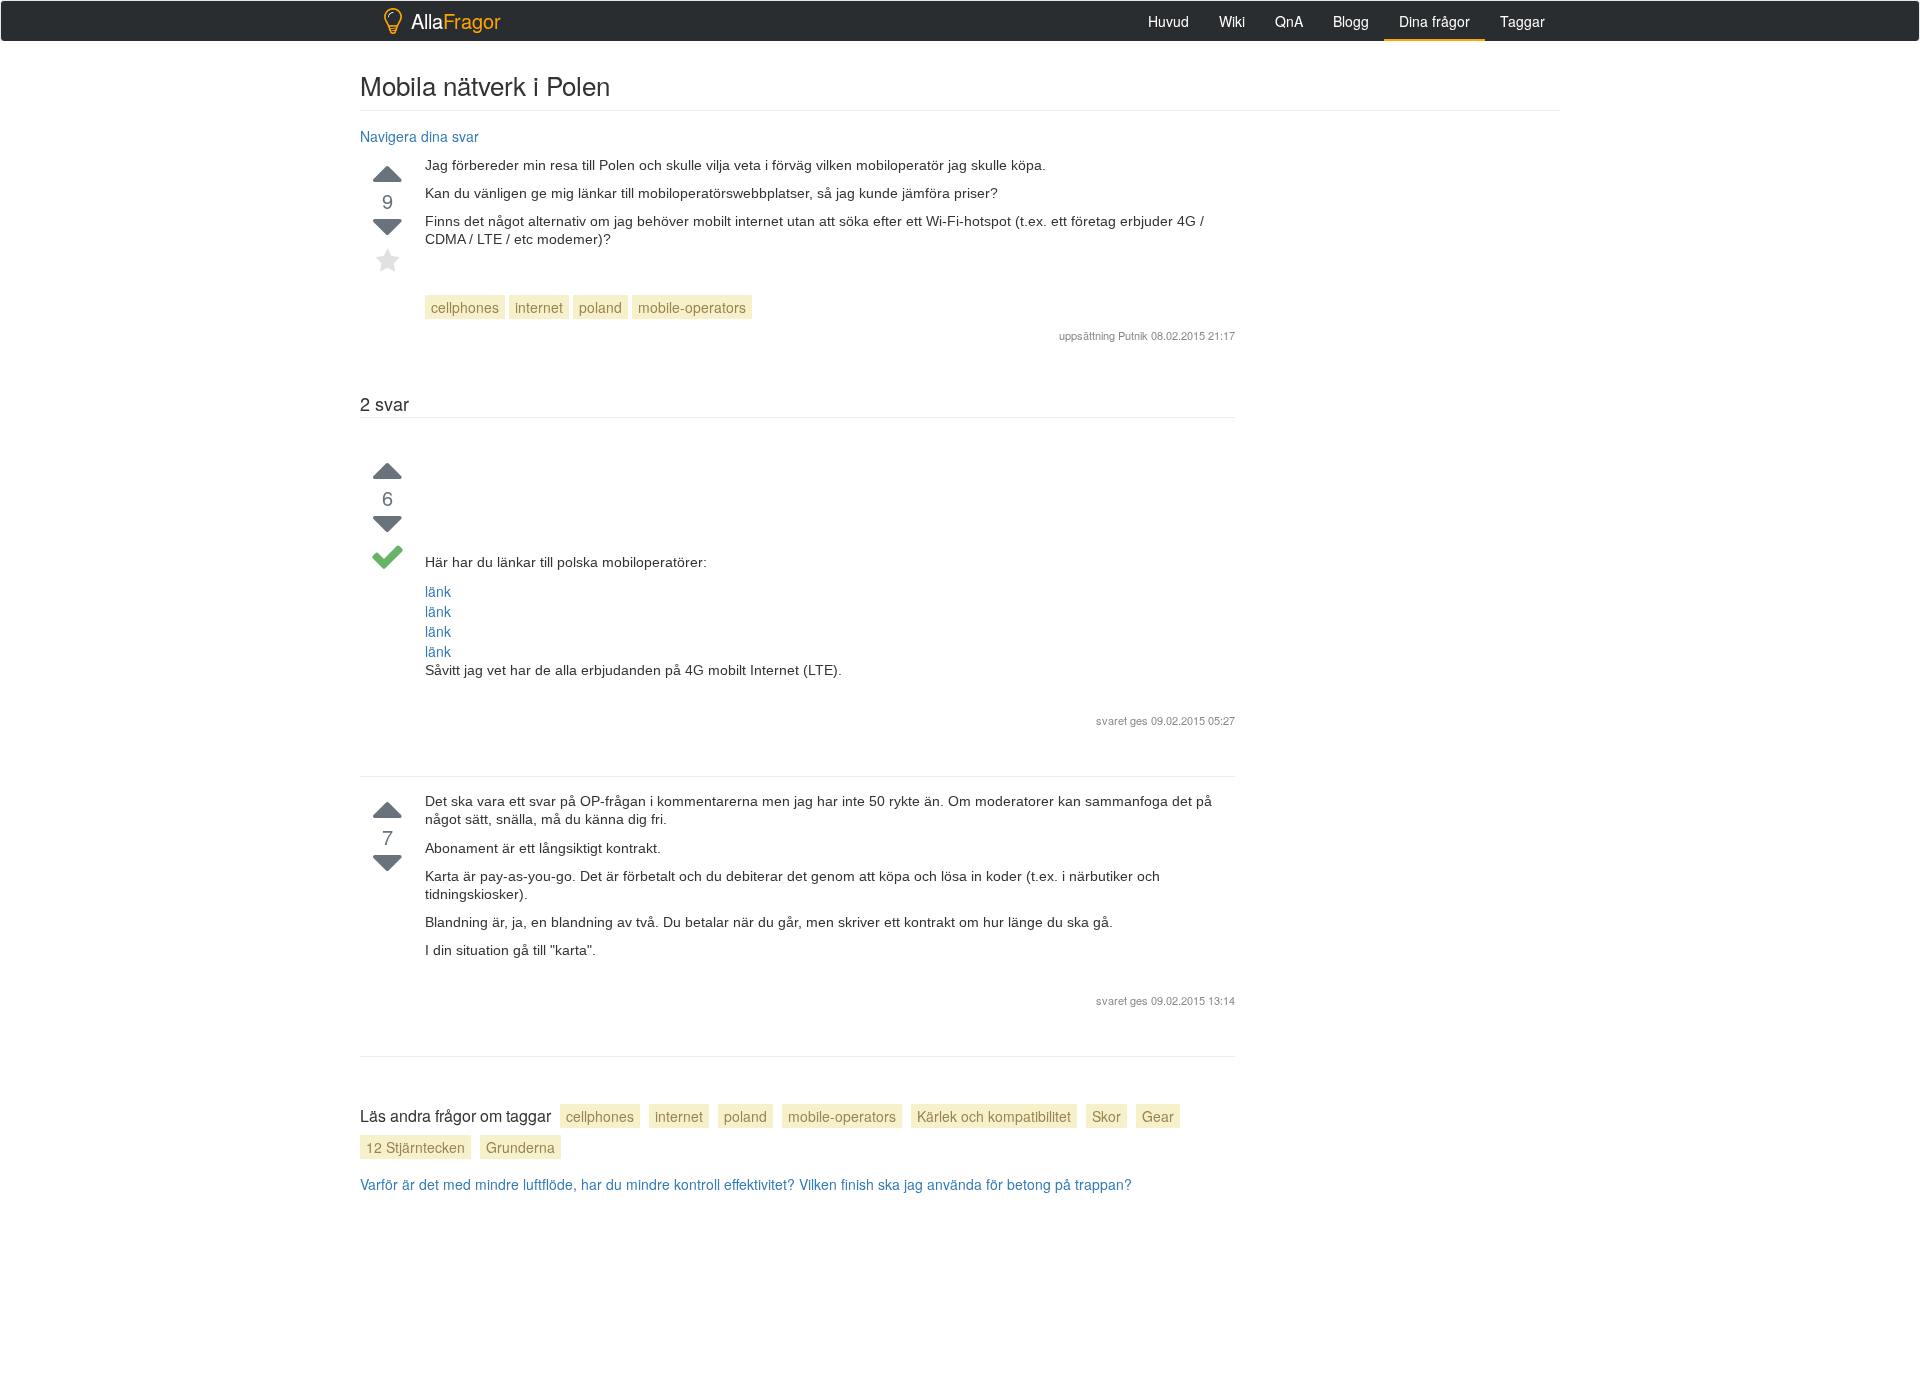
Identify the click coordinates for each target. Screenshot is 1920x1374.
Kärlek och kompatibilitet (994, 1116)
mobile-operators (692, 307)
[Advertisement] (1410, 421)
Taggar (1522, 21)
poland (600, 307)
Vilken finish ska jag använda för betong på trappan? (965, 1184)
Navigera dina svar (419, 136)
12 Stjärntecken (415, 1147)
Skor (1106, 1116)
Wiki (1232, 21)
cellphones (465, 307)
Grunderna (520, 1147)
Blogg (1351, 21)
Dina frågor (1434, 21)
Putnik (1133, 335)
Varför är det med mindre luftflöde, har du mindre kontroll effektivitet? (577, 1184)
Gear (1158, 1116)
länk (438, 591)
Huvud (1168, 21)
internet (539, 307)
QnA (1289, 21)
